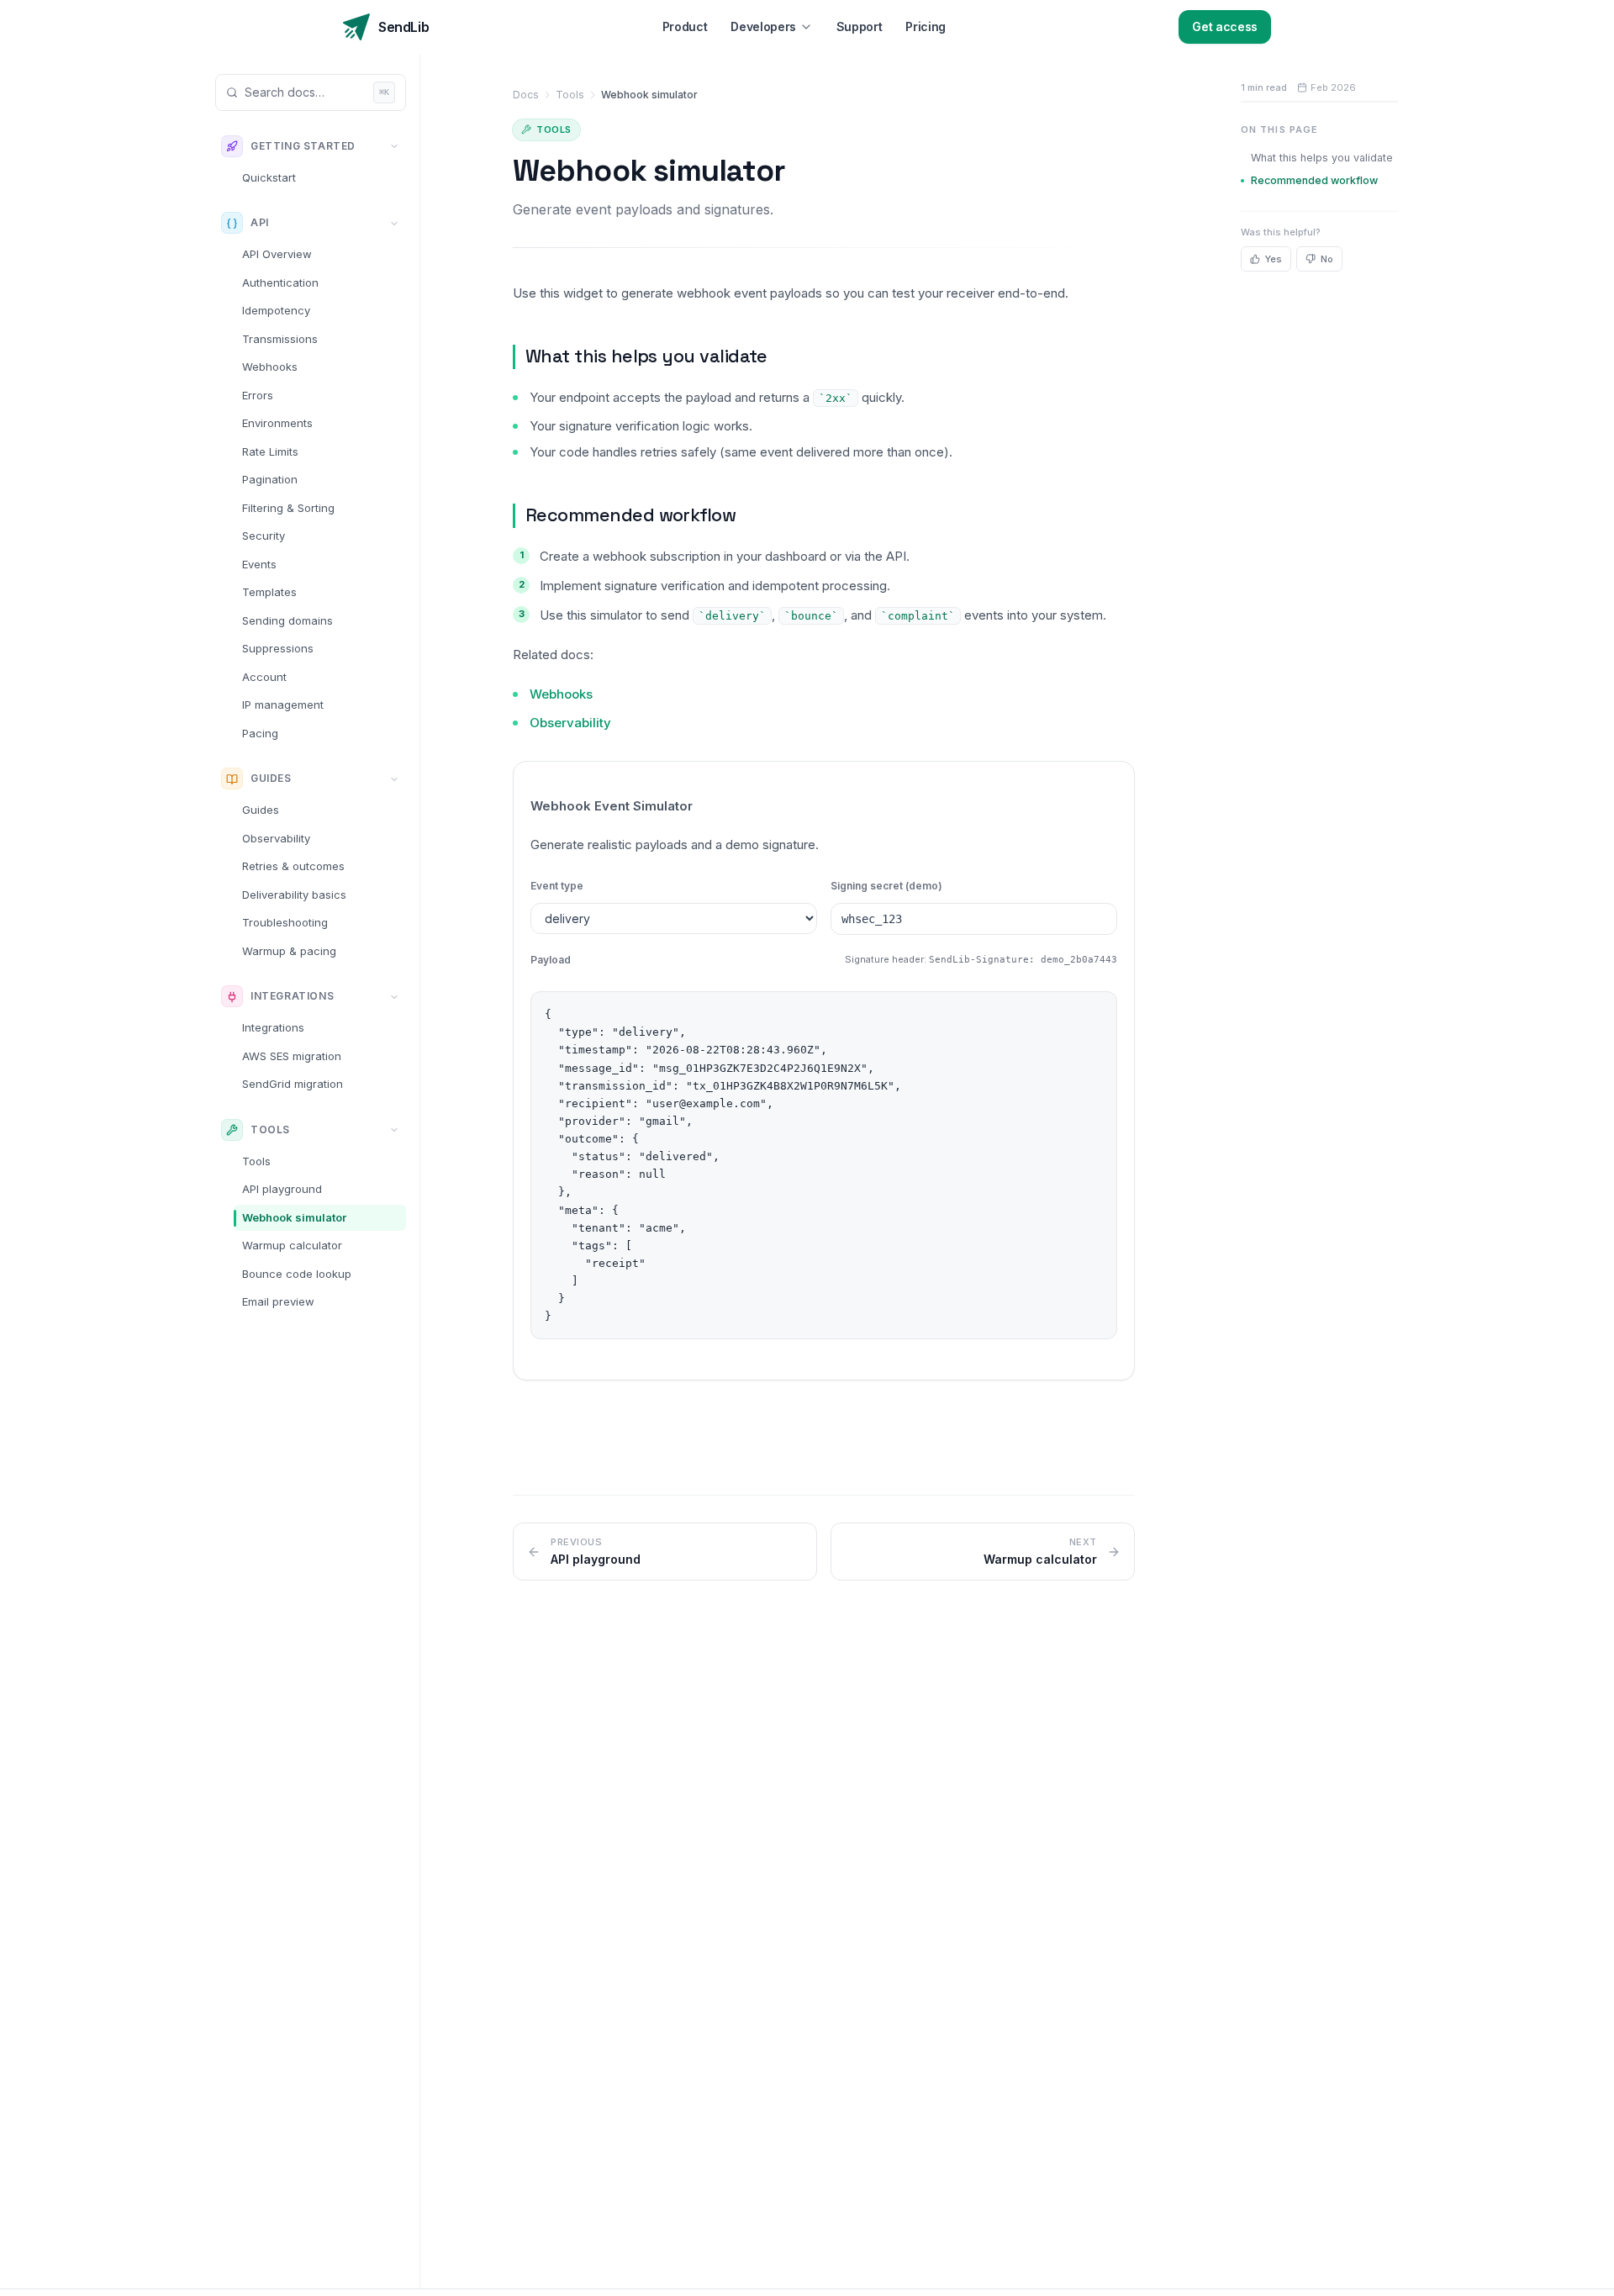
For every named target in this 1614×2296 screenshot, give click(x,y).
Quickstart (269, 177)
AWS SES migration (292, 1056)
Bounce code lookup (297, 1274)
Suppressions (278, 649)
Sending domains (287, 620)
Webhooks (270, 367)
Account (264, 677)
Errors (258, 395)
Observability (276, 838)
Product (685, 26)
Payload (551, 960)
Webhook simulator (294, 1217)
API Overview (277, 255)
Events (259, 564)
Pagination (270, 480)
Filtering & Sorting (288, 508)
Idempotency (276, 311)
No (1327, 259)
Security (264, 536)
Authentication (280, 282)
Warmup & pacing (289, 951)
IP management (283, 705)
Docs (526, 95)
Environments (277, 424)
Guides (261, 810)
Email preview (278, 1302)
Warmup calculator (292, 1246)
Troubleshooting (285, 923)
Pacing (260, 733)
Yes (1274, 259)
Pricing (926, 26)
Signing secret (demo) (886, 886)
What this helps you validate (646, 356)
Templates (269, 593)
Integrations (273, 1028)
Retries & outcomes (293, 867)
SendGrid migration (293, 1085)
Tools (256, 1161)
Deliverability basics (294, 895)
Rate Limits (270, 451)
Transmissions (280, 339)
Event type (557, 886)
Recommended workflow (630, 515)
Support (860, 26)
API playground (282, 1190)
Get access (1225, 26)
